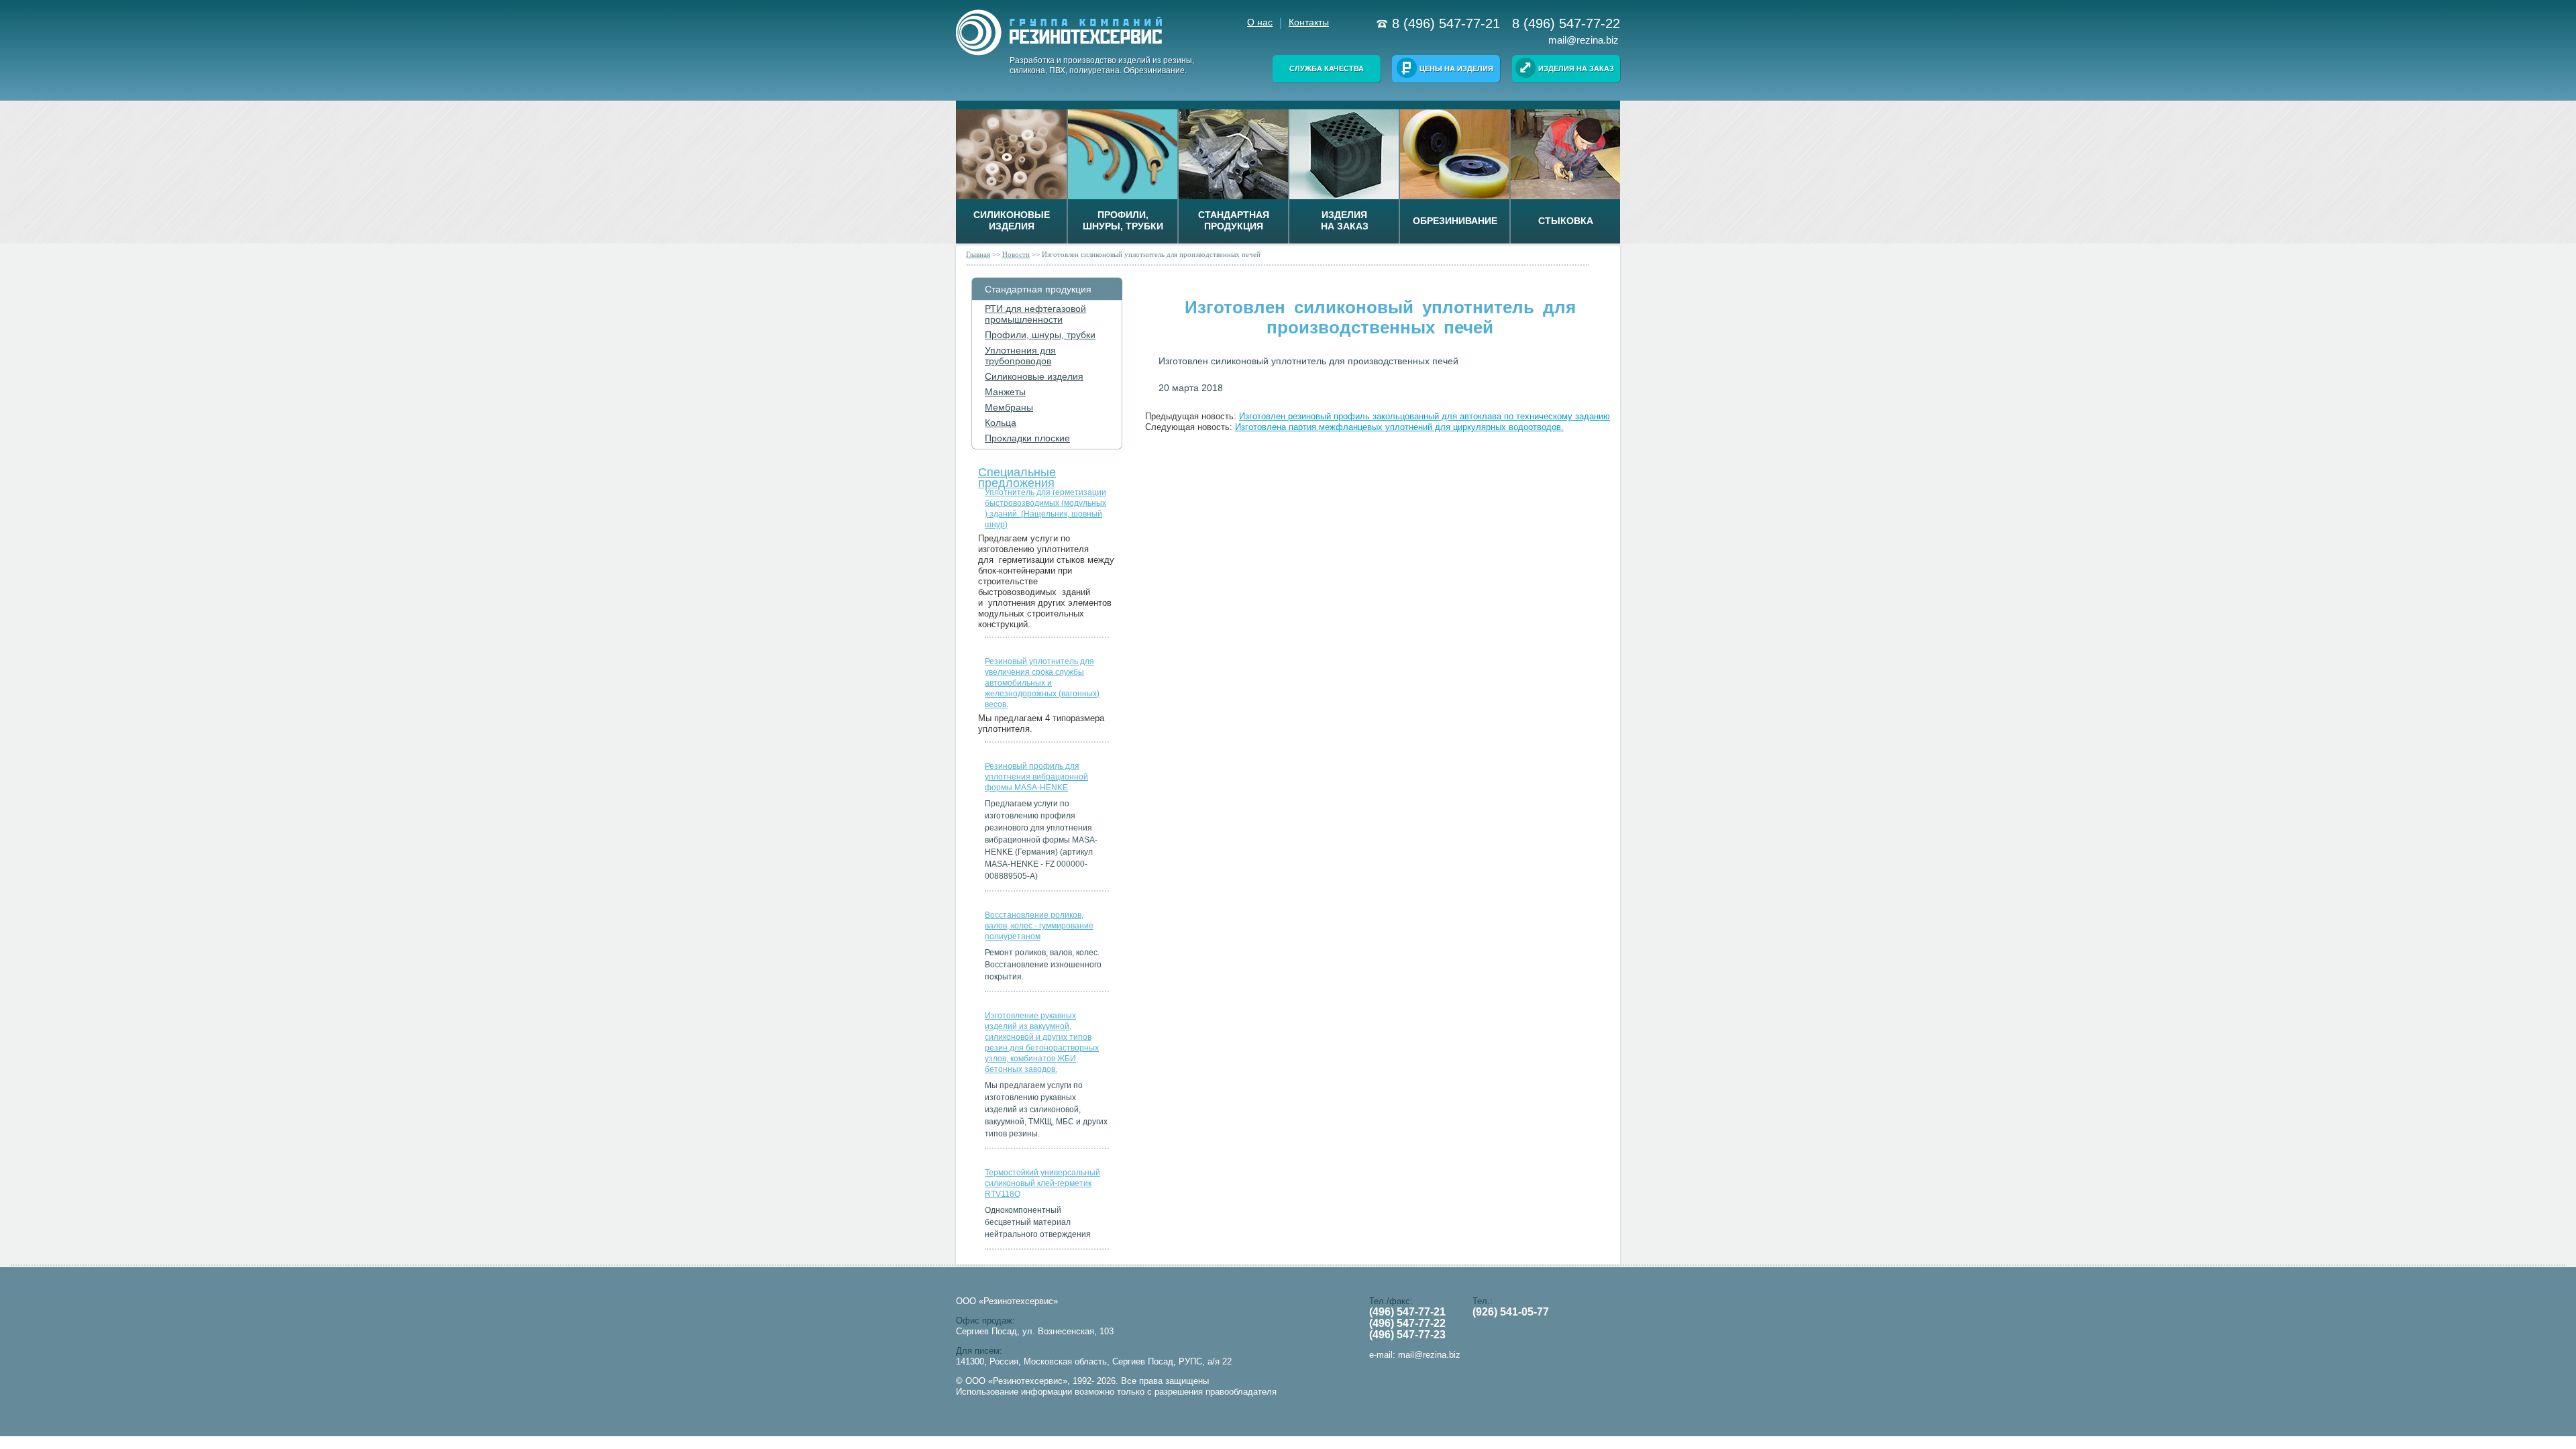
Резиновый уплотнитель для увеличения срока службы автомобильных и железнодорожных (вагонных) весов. (1042, 683)
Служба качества (1327, 68)
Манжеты (1005, 392)
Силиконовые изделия (1034, 376)
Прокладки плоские (1027, 438)
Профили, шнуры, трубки (1040, 335)
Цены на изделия (1456, 68)
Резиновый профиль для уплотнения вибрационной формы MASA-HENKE (1036, 777)
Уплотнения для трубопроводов (1020, 356)
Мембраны (1009, 407)
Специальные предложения (1017, 475)
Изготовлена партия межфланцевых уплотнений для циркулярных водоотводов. (1399, 427)
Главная (978, 254)
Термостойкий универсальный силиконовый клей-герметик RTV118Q (1042, 1183)
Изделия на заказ (1576, 68)
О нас (1260, 22)
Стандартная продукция (1038, 289)
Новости (1016, 254)
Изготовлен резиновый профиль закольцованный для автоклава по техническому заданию (1425, 416)
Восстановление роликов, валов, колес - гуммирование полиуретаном (1039, 926)
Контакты (1309, 22)
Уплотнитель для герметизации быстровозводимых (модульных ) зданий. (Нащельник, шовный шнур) (1045, 508)
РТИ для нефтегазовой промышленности (1035, 314)
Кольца (1001, 423)
